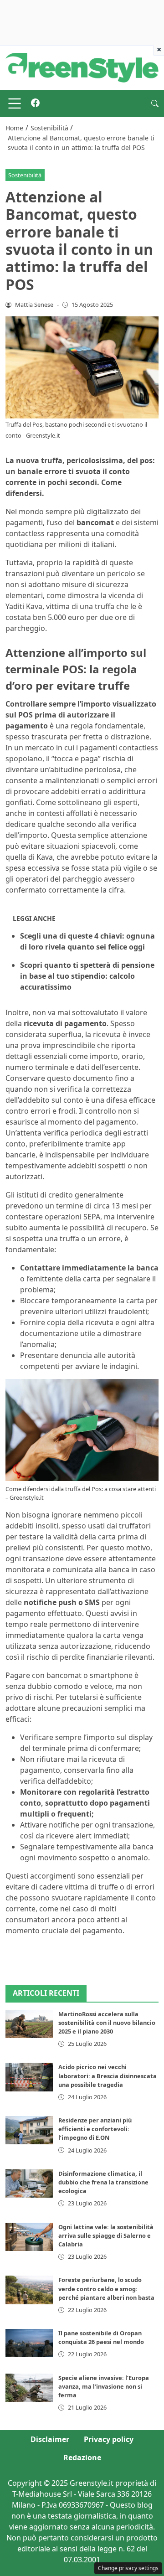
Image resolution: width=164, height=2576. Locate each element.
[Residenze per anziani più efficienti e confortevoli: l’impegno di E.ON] (29, 2130)
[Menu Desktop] (15, 103)
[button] (155, 103)
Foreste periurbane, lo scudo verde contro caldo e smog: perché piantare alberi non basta (106, 2288)
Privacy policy (109, 2439)
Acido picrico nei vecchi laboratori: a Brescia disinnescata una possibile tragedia (108, 2075)
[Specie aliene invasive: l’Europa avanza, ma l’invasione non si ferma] (29, 2388)
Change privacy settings (128, 2568)
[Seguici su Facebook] (35, 103)
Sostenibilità (25, 175)
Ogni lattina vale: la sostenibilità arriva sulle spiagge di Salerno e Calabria (106, 2235)
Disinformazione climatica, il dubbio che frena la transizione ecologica (103, 2182)
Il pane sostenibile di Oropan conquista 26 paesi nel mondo (101, 2337)
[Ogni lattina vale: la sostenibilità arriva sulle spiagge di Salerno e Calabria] (29, 2237)
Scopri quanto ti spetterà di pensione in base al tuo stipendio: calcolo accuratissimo (87, 976)
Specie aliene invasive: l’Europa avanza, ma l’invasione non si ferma (104, 2386)
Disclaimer (50, 2439)
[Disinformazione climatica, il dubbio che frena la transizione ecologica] (29, 2184)
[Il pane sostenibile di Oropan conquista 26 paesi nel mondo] (29, 2343)
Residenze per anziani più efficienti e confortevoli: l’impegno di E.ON (95, 2129)
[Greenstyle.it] (82, 67)
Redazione (82, 2457)
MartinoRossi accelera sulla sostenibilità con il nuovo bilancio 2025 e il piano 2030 (107, 2023)
